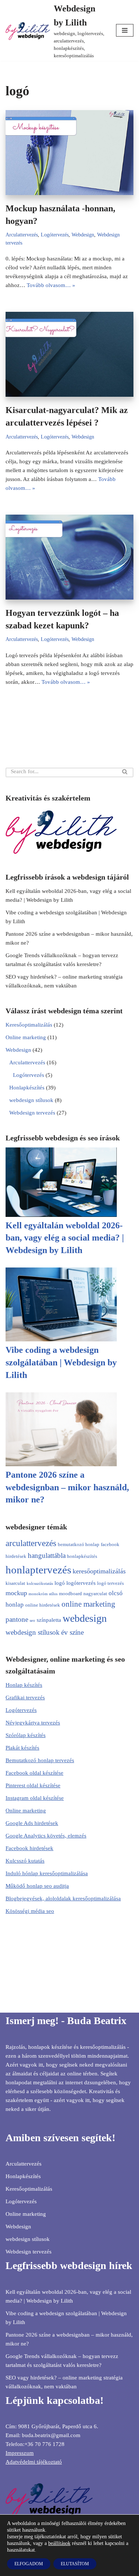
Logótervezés (55, 235)
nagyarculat (95, 1594)
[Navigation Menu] (125, 30)
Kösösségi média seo (30, 1911)
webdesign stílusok (31, 1100)
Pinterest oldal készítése (33, 1785)
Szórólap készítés (26, 1735)
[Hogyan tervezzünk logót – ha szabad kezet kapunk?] (69, 557)
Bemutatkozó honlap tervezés (40, 1760)
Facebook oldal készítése (34, 1773)
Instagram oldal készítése (35, 1798)
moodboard (70, 1594)
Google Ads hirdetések (32, 1823)
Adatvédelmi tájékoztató (34, 2462)
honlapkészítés (82, 1556)
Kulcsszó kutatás (25, 1861)
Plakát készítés (22, 1748)
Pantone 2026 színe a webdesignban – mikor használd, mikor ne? (67, 1487)
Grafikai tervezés (25, 1698)
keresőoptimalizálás (99, 1571)
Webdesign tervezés (32, 1113)
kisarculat (15, 1583)
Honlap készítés (24, 1685)
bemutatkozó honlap (79, 1544)
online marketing (88, 1604)
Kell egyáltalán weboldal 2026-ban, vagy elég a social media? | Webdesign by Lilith (65, 1238)
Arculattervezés (22, 235)
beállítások (59, 2543)
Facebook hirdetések (29, 1848)
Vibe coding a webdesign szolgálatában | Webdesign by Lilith (61, 1362)
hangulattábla (47, 1555)
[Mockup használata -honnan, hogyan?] (69, 153)
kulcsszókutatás (40, 1584)
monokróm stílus (43, 1594)
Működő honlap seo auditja (37, 1886)
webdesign (85, 1618)
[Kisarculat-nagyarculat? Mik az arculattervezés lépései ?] (69, 354)
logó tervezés (110, 1583)
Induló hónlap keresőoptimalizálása (47, 1873)
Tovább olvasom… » (51, 285)
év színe (72, 1632)
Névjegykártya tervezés (33, 1723)
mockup (16, 1593)
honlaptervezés (38, 1570)
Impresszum (20, 2453)
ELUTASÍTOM (75, 2564)
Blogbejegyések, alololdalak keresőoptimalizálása (63, 1898)
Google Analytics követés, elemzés (46, 1836)
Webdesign (83, 235)
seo (32, 1620)
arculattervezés (31, 1543)
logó (60, 1583)
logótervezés (81, 1583)
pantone (17, 1619)
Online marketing (26, 1037)
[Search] (125, 772)
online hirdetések (43, 1605)
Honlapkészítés (27, 1088)
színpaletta (49, 1620)
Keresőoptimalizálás (29, 1025)
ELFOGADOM (29, 2564)
